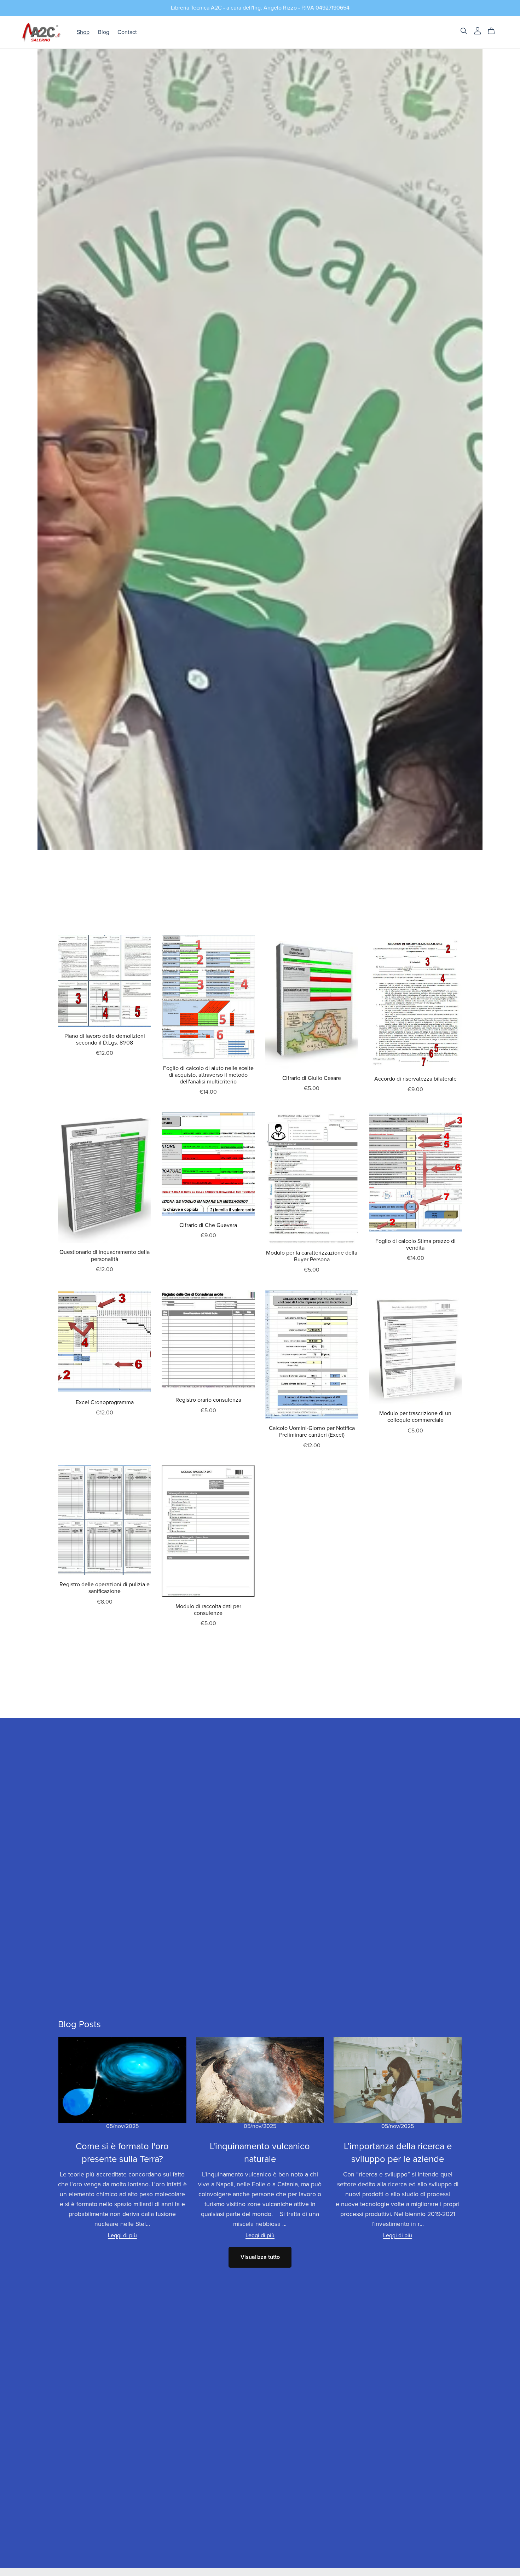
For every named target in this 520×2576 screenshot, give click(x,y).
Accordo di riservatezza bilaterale (415, 1079)
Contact (127, 32)
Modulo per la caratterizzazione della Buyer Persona (312, 1256)
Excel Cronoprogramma (105, 1402)
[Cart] (494, 31)
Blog (104, 32)
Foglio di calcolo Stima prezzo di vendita (415, 1245)
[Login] (478, 30)
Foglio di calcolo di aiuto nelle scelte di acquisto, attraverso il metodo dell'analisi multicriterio (208, 1075)
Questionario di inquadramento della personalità (105, 1255)
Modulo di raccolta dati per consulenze (208, 1610)
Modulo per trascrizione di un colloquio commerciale (415, 1417)
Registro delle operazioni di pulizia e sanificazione (105, 1588)
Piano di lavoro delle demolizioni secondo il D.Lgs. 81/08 (105, 1039)
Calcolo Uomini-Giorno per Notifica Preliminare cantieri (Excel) (312, 1432)
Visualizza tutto (260, 2257)
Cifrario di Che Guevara (208, 1225)
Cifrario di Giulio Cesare (312, 1078)
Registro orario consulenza (208, 1400)
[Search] (464, 31)
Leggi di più (122, 2235)
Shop (83, 32)
